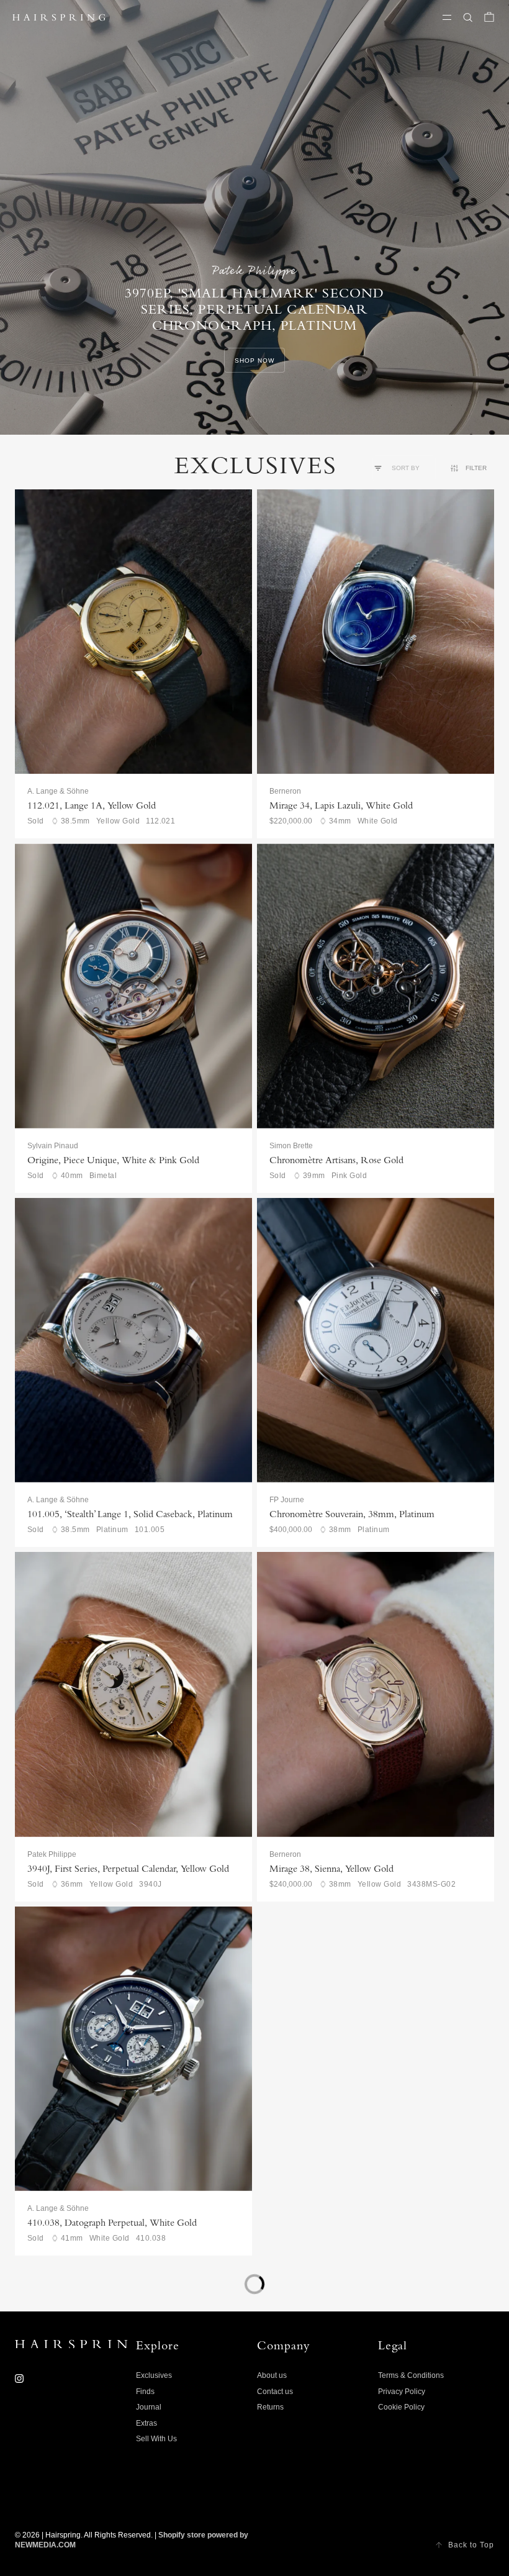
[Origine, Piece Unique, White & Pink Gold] (133, 986)
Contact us (275, 2392)
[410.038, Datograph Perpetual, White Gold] (133, 2049)
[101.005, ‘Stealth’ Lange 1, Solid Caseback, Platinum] (133, 1340)
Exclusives (154, 2375)
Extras (146, 2423)
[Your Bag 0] (489, 17)
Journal (149, 2407)
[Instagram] (19, 2379)
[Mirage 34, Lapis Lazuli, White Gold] (376, 632)
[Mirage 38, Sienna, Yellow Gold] (376, 1694)
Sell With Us (156, 2439)
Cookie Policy (401, 2407)
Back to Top (471, 2545)
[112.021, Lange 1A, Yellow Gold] (133, 632)
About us (272, 2375)
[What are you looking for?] (468, 17)
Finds (145, 2392)
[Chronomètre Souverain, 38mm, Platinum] (376, 1340)
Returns (270, 2407)
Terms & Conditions (411, 2375)
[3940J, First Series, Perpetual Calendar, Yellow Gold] (133, 1694)
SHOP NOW (254, 361)
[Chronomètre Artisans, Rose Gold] (376, 986)
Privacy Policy (402, 2392)
